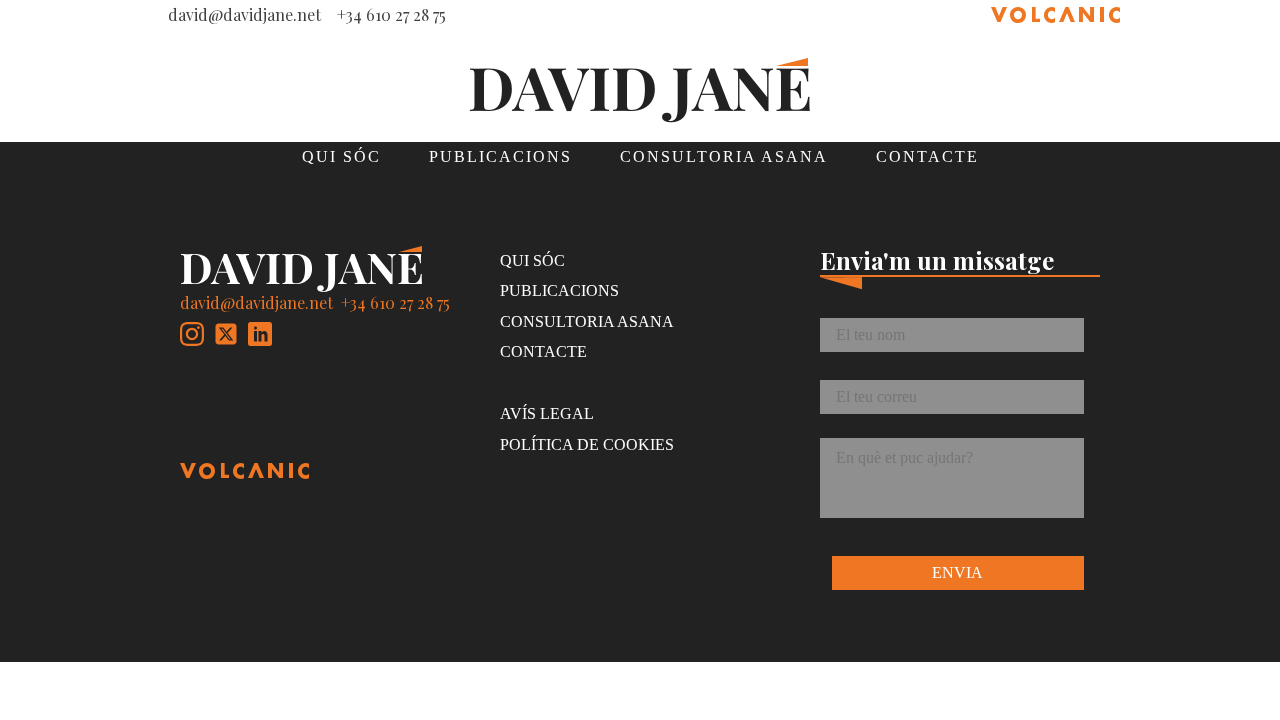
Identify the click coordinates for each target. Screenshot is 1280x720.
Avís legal (547, 413)
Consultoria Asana (724, 156)
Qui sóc (341, 156)
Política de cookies (587, 444)
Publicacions (500, 156)
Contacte (927, 156)
